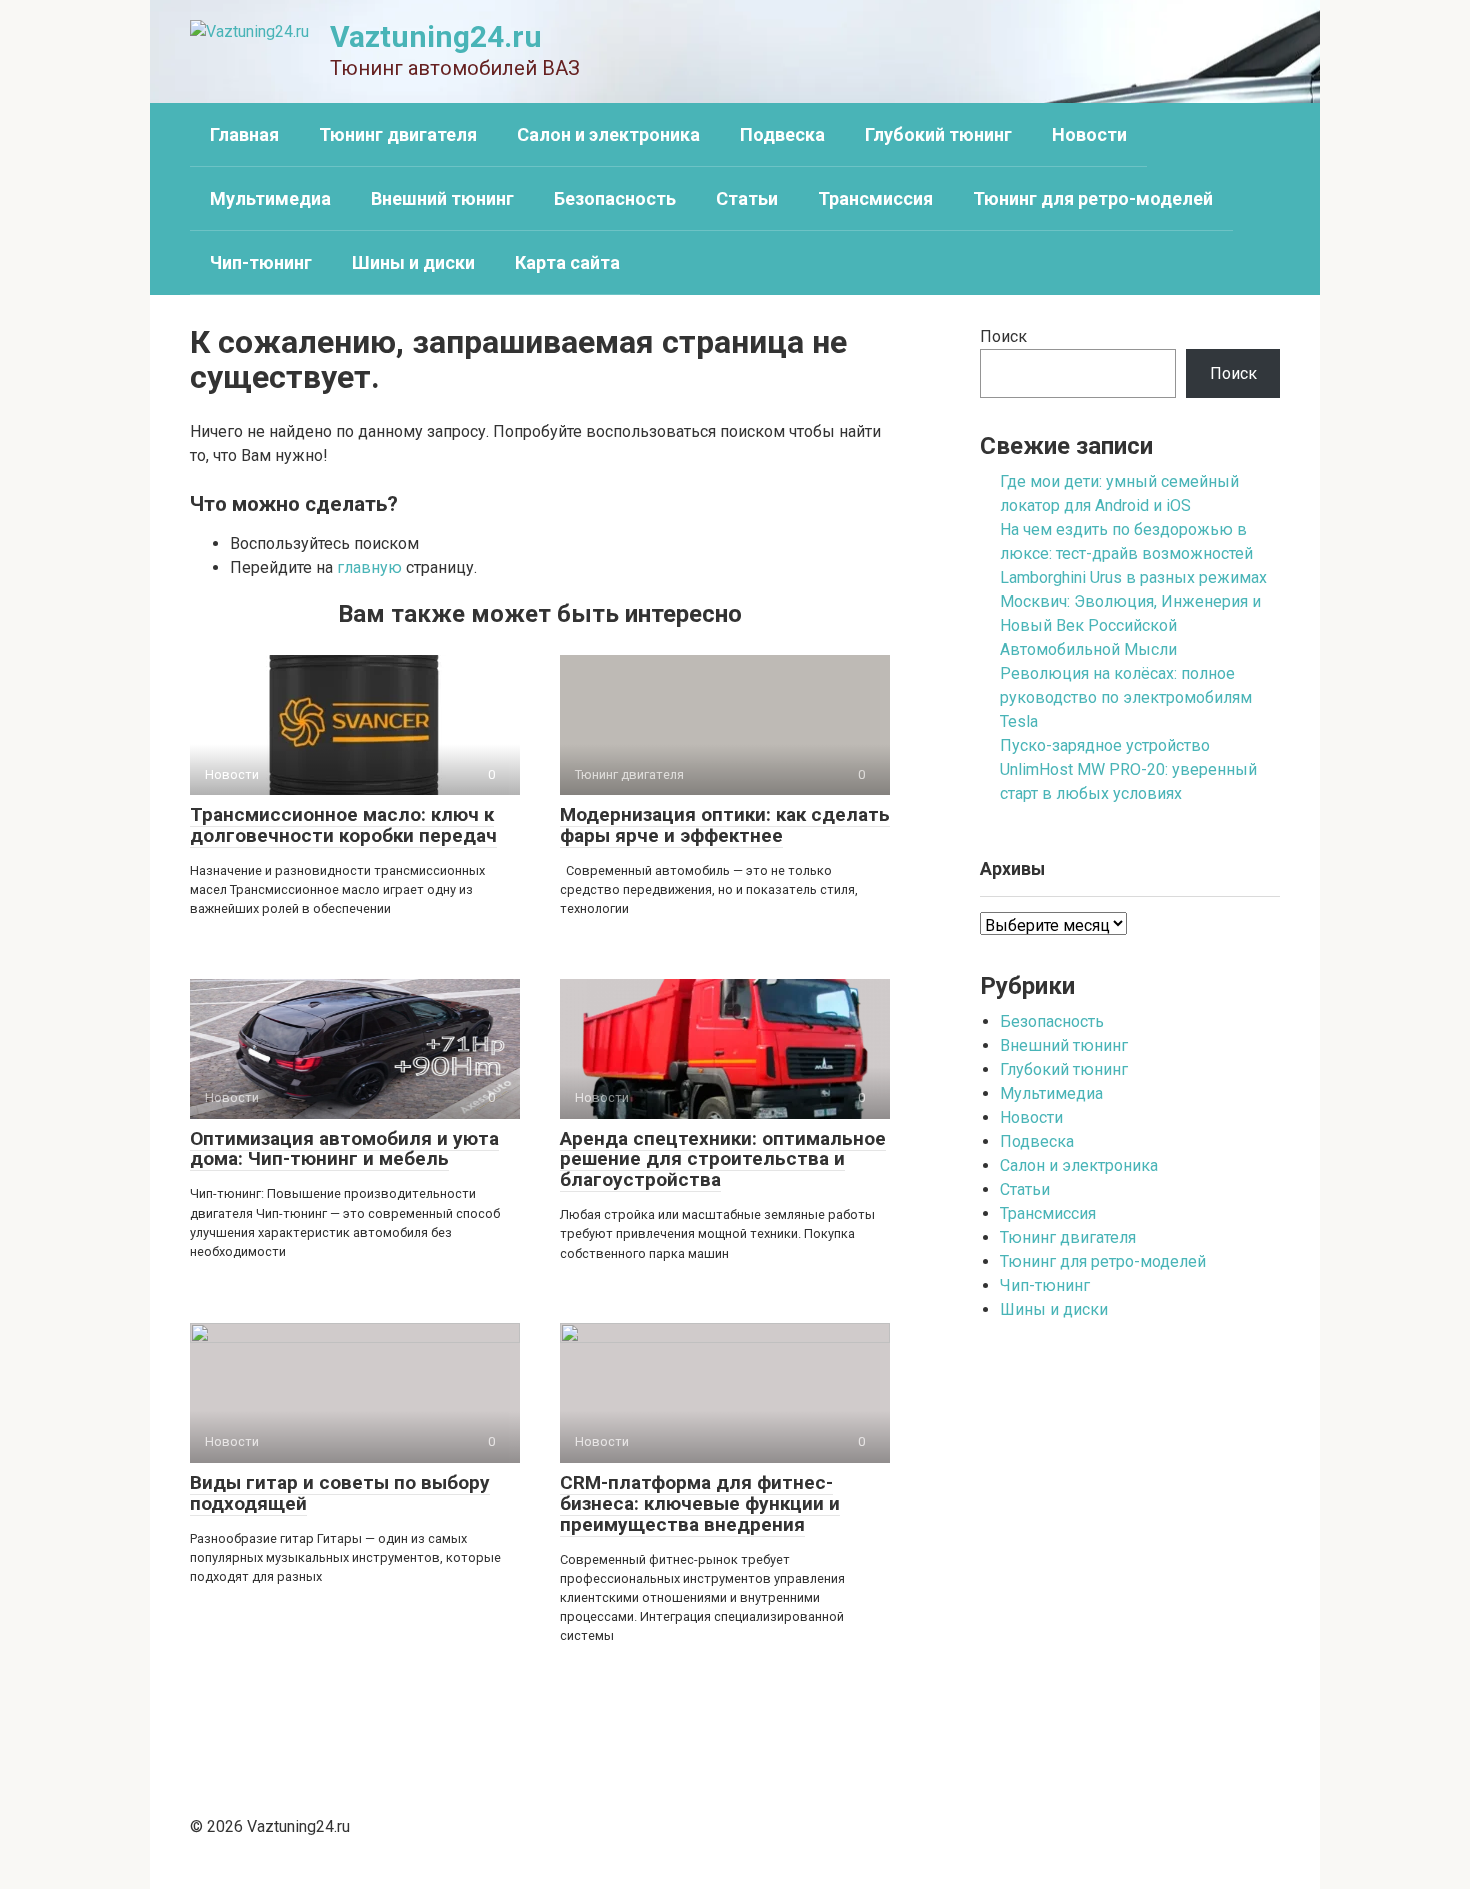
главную (369, 567)
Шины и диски (413, 262)
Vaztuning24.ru (436, 36)
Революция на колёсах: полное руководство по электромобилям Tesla (1126, 697)
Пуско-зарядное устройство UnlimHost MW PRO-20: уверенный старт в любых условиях (1128, 769)
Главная (244, 134)
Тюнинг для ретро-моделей (1093, 198)
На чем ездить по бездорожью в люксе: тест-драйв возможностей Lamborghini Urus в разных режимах (1133, 553)
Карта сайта (567, 262)
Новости (1089, 134)
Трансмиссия (875, 198)
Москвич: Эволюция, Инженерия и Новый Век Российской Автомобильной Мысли (1130, 625)
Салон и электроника (608, 134)
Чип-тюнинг (261, 262)
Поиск (1003, 336)
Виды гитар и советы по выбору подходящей (340, 1493)
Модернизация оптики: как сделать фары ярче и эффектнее (725, 825)
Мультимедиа (270, 198)
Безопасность (615, 198)
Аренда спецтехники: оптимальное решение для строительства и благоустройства (723, 1159)
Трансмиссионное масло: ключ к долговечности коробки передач (343, 825)
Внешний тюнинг (442, 198)
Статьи (747, 198)
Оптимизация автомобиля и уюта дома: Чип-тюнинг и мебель (344, 1149)
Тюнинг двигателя (398, 134)
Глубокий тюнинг (938, 134)
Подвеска (782, 134)
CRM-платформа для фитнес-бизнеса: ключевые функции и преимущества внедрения (700, 1503)
